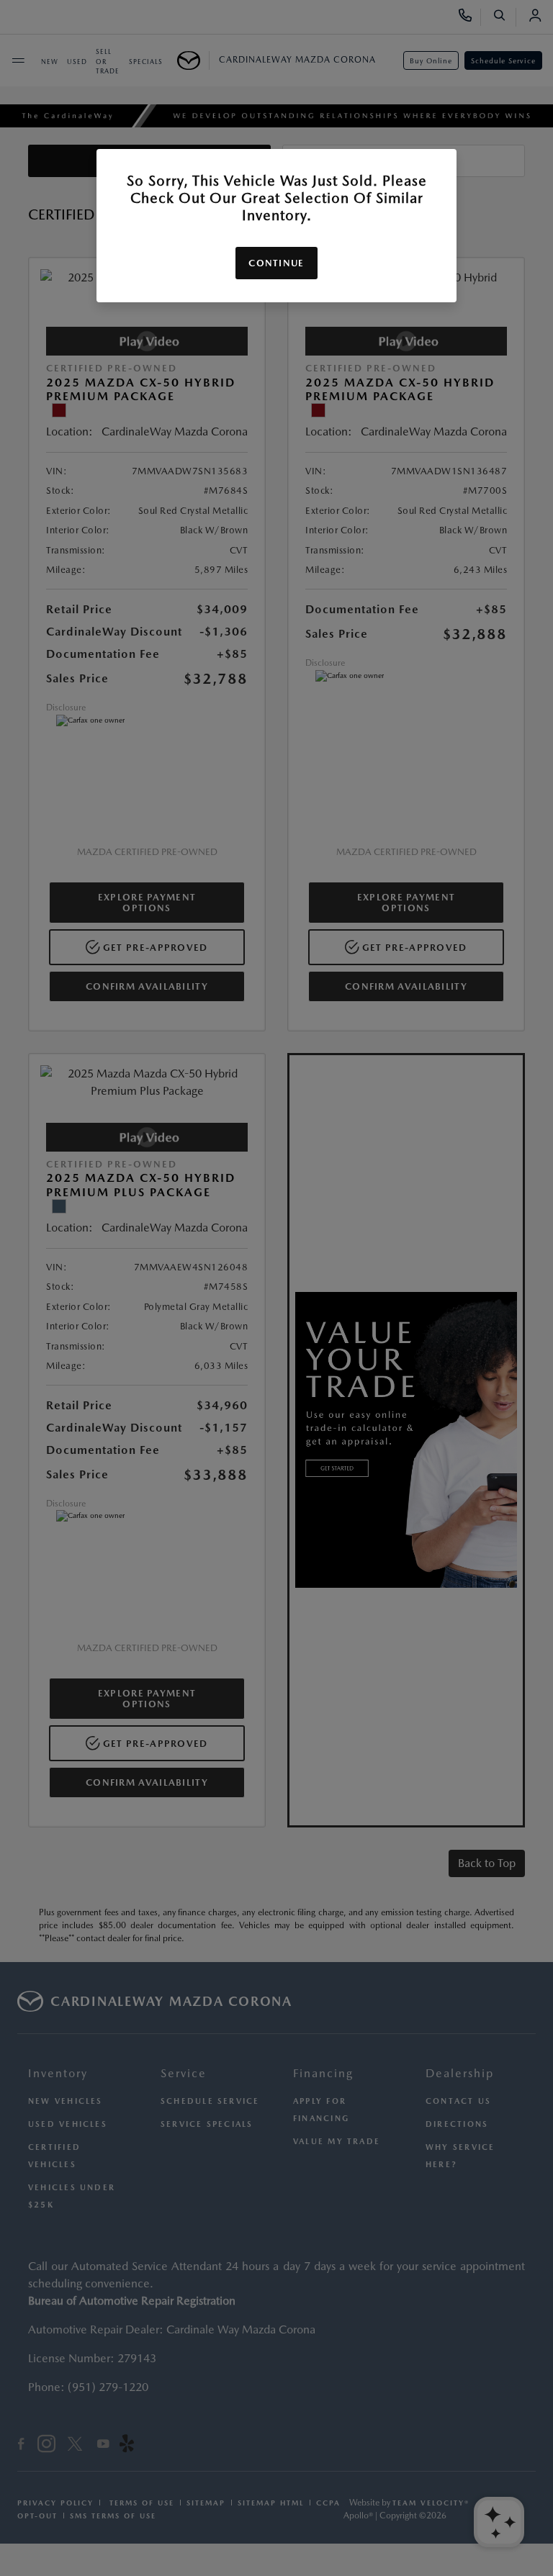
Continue (276, 263)
